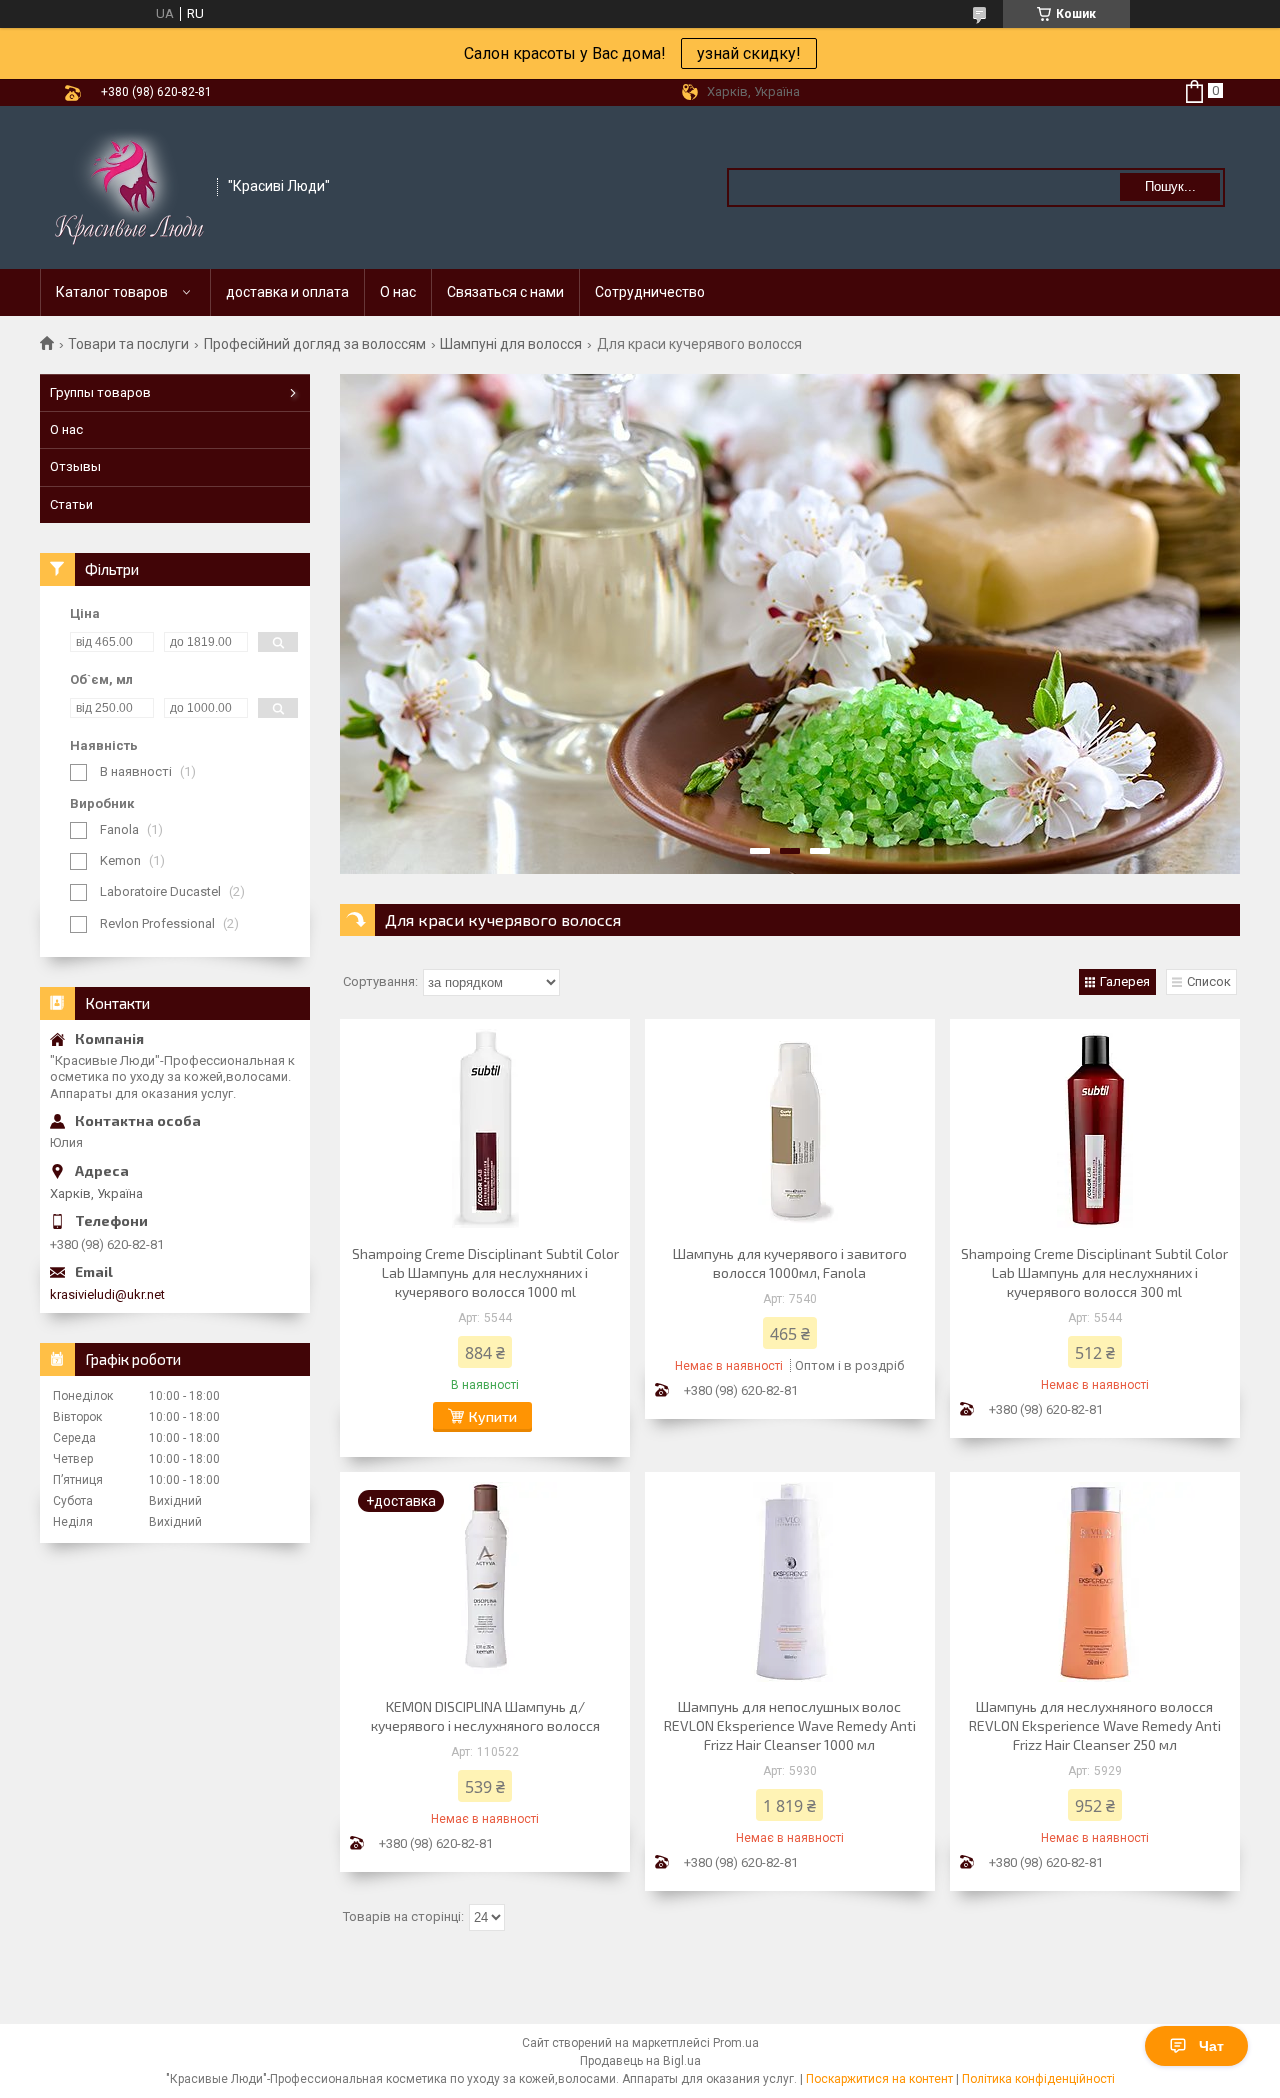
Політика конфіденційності (1038, 2079)
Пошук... (1170, 186)
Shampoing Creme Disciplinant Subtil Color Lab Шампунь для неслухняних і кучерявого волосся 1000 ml (485, 1272)
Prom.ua (736, 2043)
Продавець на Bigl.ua (640, 2061)
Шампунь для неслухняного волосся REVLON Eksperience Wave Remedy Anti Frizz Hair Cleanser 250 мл (1095, 1725)
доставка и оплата (287, 292)
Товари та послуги (128, 344)
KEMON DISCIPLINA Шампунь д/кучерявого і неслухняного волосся (485, 1716)
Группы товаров (100, 392)
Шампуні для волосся (511, 344)
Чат (1211, 2046)
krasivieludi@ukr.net (107, 1294)
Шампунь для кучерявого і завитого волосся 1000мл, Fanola (790, 1263)
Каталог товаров (112, 292)
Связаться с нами (505, 292)
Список (1209, 981)
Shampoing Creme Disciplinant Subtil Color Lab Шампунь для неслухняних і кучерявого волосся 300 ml (1094, 1272)
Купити (493, 1416)
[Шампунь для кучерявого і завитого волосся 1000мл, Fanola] (790, 1129)
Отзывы (75, 466)
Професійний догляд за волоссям (315, 344)
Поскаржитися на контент (879, 2079)
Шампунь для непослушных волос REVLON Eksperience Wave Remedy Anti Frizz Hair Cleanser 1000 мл (790, 1725)
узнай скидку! (749, 53)
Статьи (71, 504)
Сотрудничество (650, 292)
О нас (398, 292)
